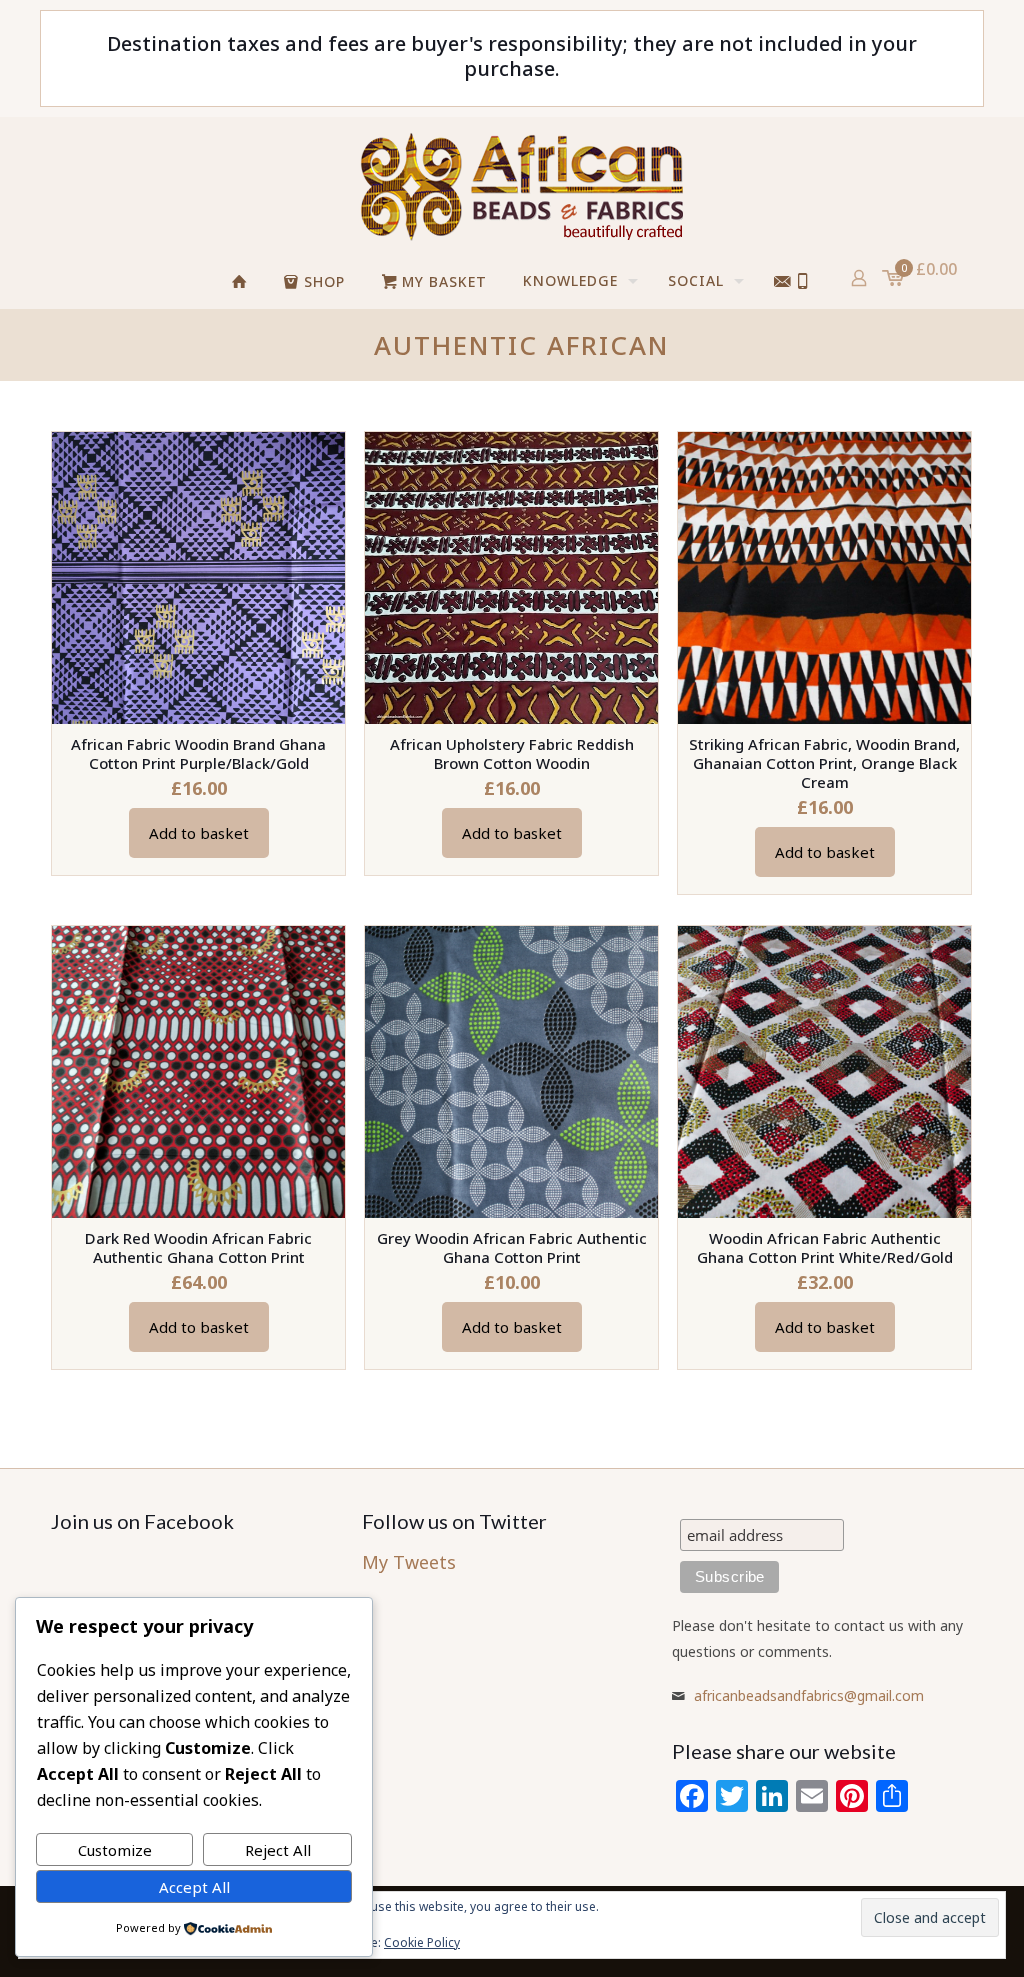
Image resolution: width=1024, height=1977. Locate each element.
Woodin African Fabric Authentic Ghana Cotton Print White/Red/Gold (825, 1247)
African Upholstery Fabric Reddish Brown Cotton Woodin (512, 753)
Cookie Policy (422, 1942)
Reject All (278, 1850)
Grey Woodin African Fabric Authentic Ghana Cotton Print (512, 1247)
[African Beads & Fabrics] (521, 186)
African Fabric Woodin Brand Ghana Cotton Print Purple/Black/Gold (198, 753)
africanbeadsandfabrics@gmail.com (809, 1695)
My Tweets (409, 1562)
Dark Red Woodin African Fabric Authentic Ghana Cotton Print (198, 1247)
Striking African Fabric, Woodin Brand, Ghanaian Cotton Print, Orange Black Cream (824, 763)
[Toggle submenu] (723, 333)
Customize (115, 1850)
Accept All (194, 1887)
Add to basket (199, 833)
